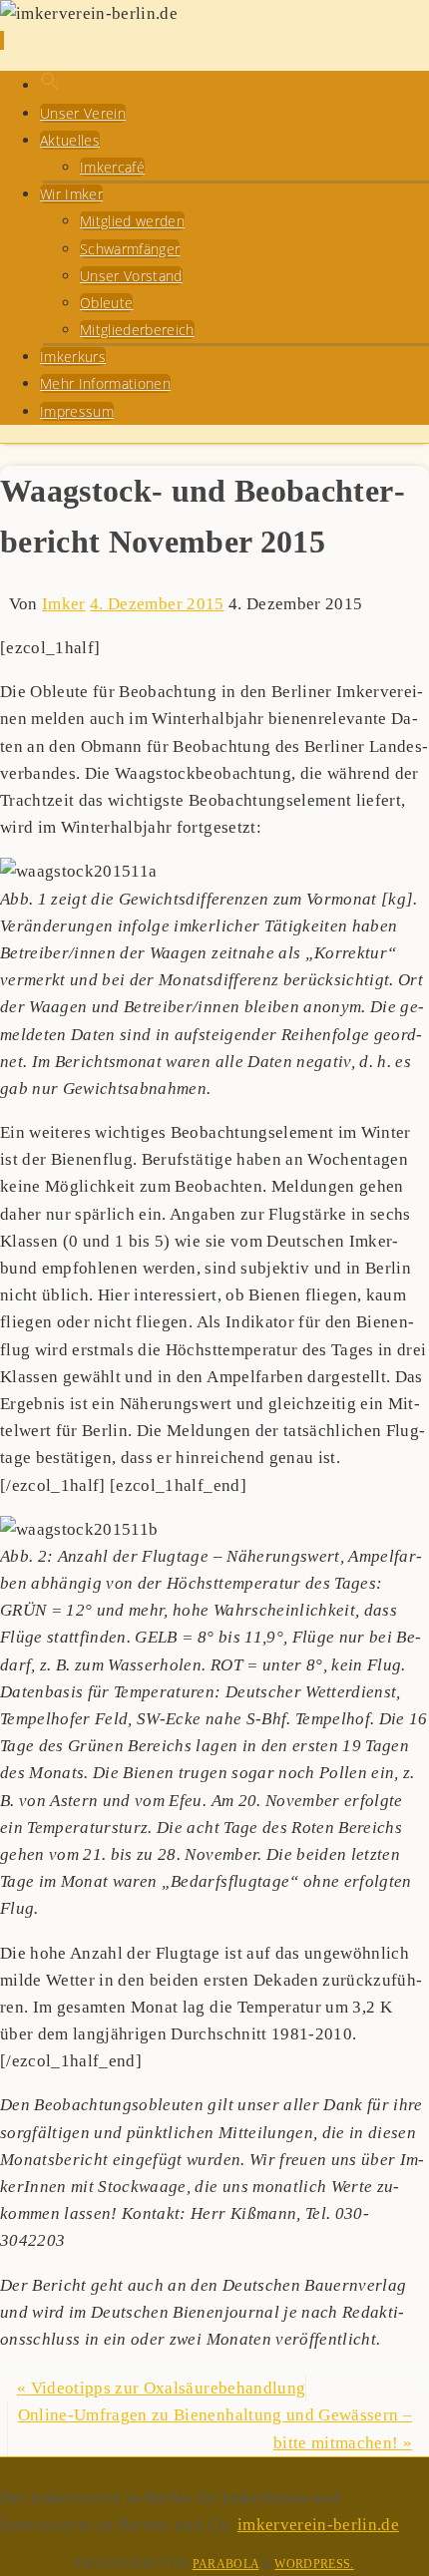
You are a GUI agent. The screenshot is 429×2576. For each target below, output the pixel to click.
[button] (50, 85)
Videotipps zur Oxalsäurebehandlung (161, 2388)
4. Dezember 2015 (157, 604)
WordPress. (314, 2564)
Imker (64, 604)
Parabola (226, 2564)
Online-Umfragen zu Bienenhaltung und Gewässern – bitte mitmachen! (215, 2428)
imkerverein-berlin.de (318, 2525)
